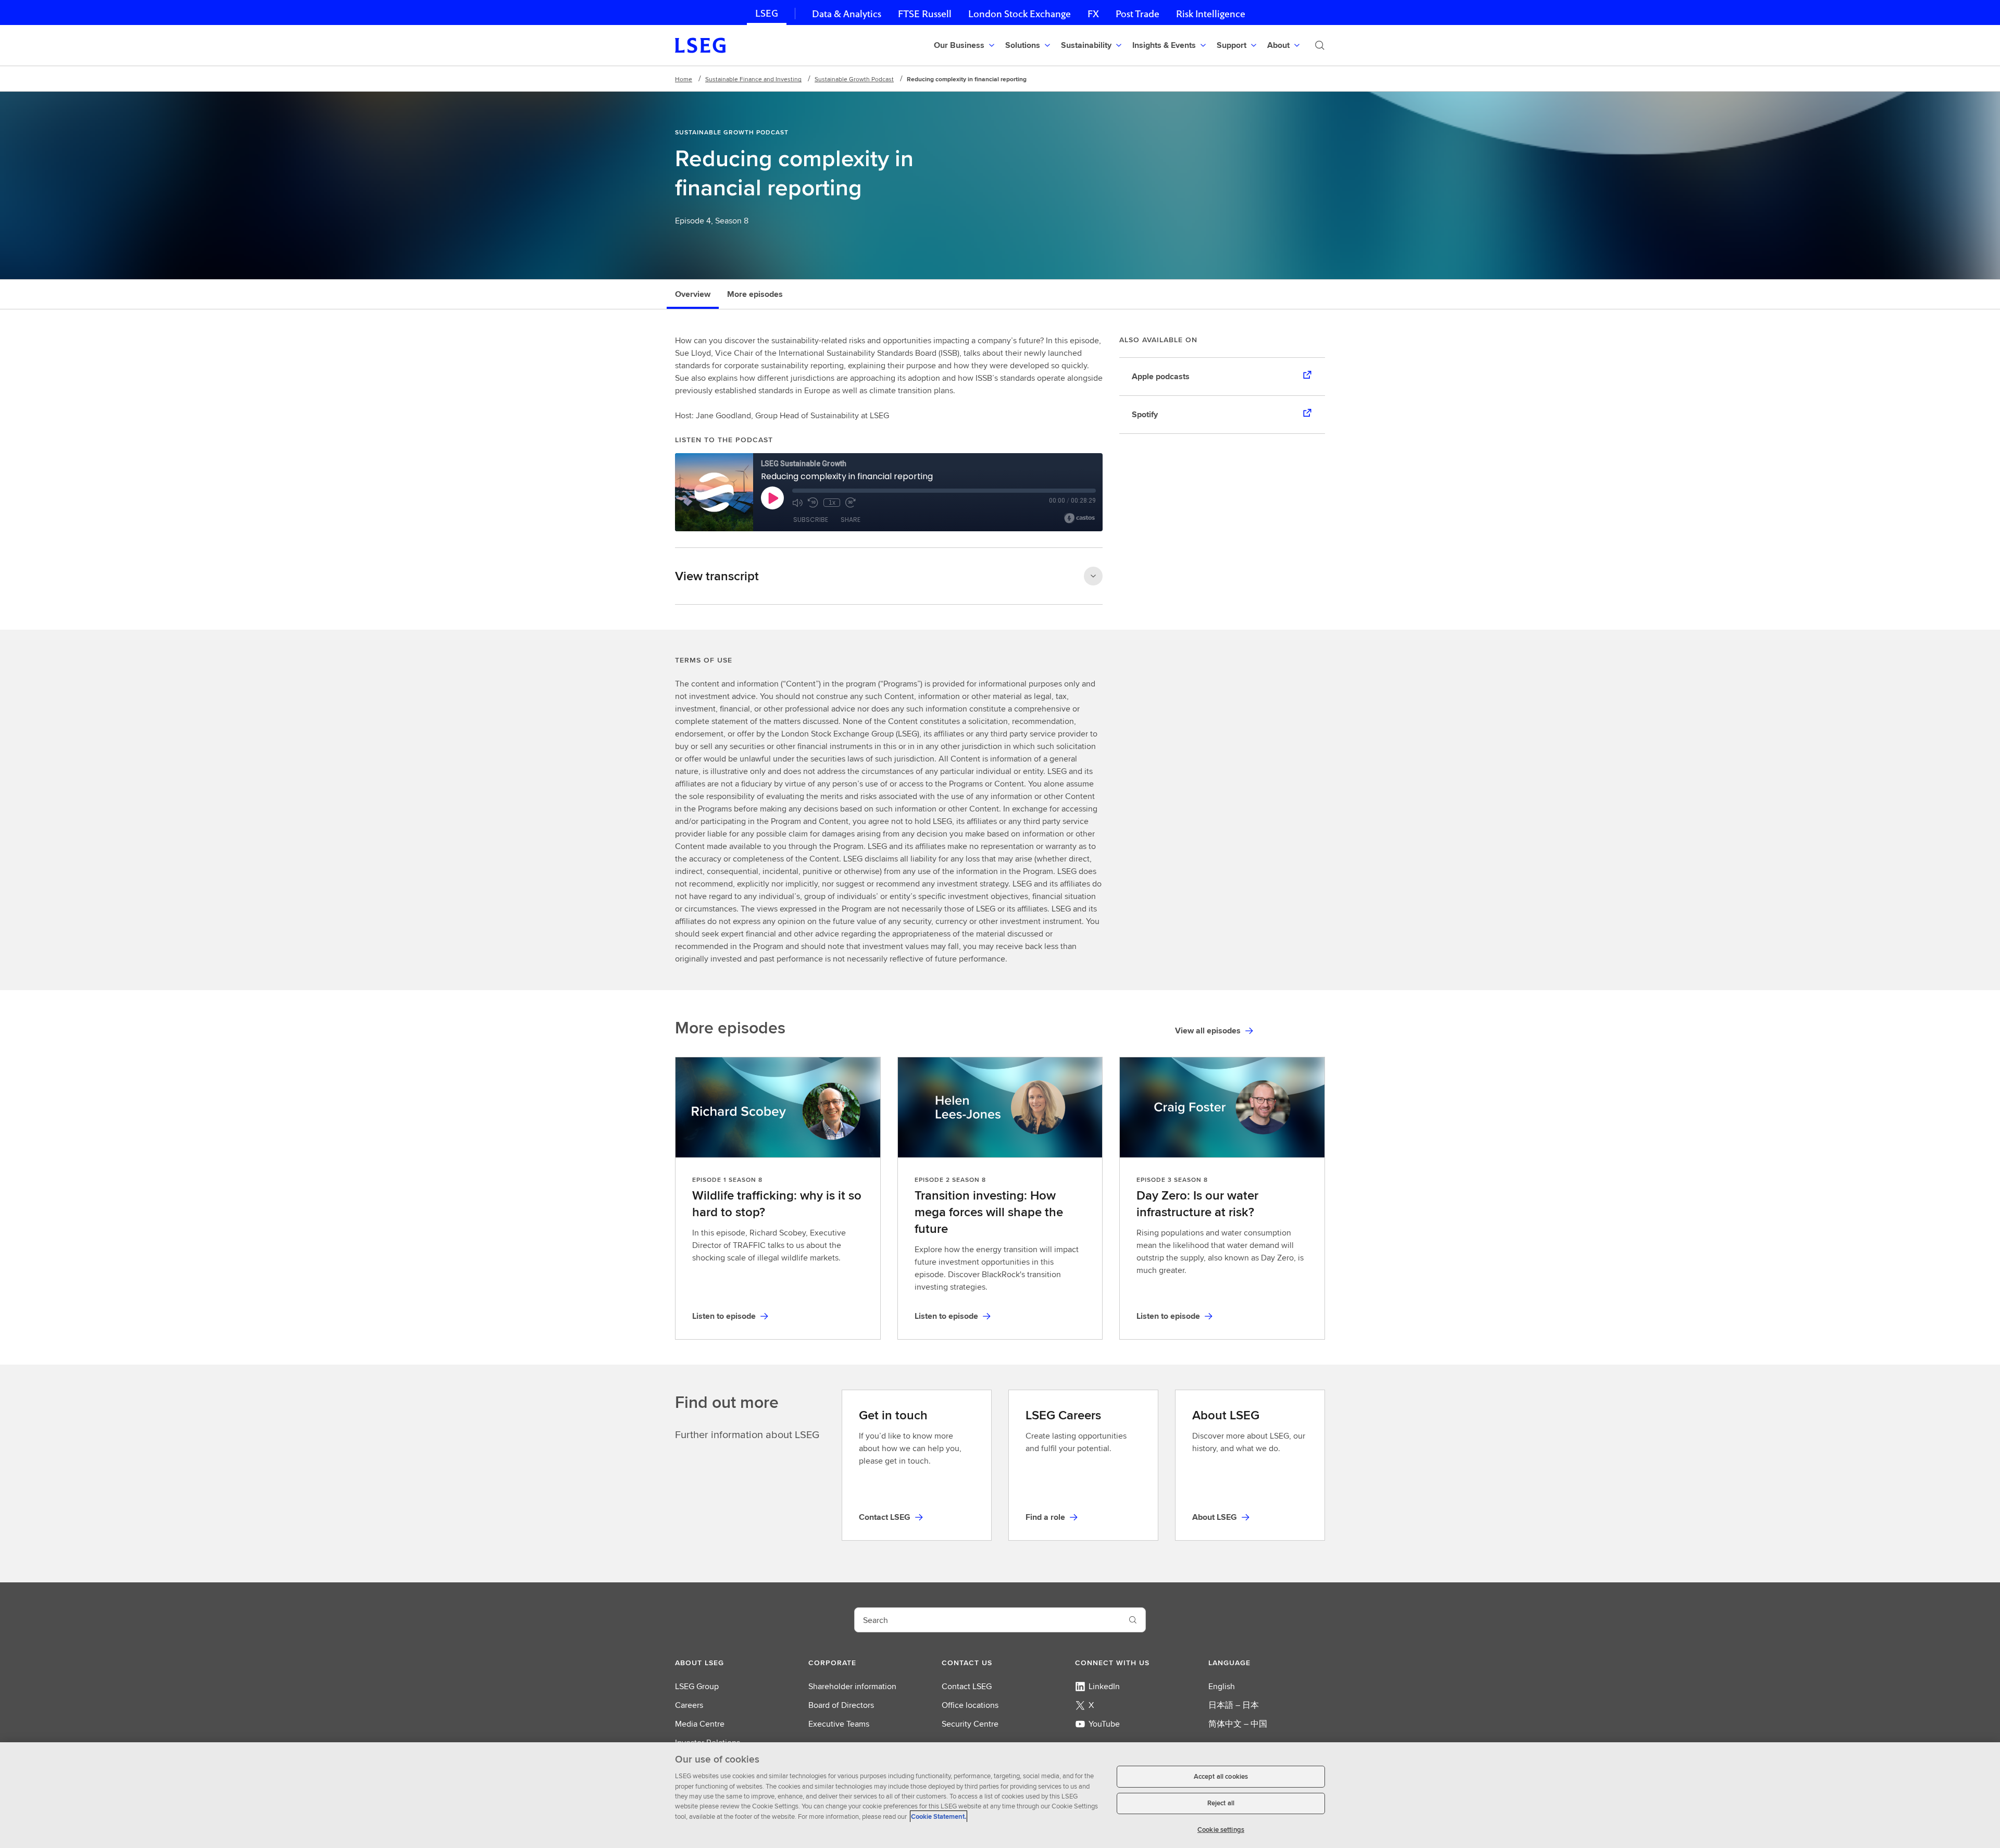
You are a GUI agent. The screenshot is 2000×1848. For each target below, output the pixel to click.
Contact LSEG (967, 1686)
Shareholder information (852, 1686)
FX (1093, 14)
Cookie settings (1221, 1830)
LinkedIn (1104, 1686)
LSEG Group (697, 1686)
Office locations (970, 1705)
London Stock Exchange (1020, 14)
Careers (689, 1705)
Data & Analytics (847, 14)
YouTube (1104, 1724)
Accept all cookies (1221, 1776)
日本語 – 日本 (1234, 1705)
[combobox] (988, 1620)
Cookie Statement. (939, 1816)
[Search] (1320, 45)
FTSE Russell (925, 14)
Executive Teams (839, 1724)
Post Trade (1137, 14)
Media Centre (700, 1724)
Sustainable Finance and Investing (753, 79)
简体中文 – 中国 (1238, 1724)
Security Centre (970, 1724)
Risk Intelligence (1211, 14)
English (1222, 1686)
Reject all (1221, 1803)
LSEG (767, 13)
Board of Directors (841, 1705)
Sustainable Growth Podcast (854, 79)
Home (684, 79)
